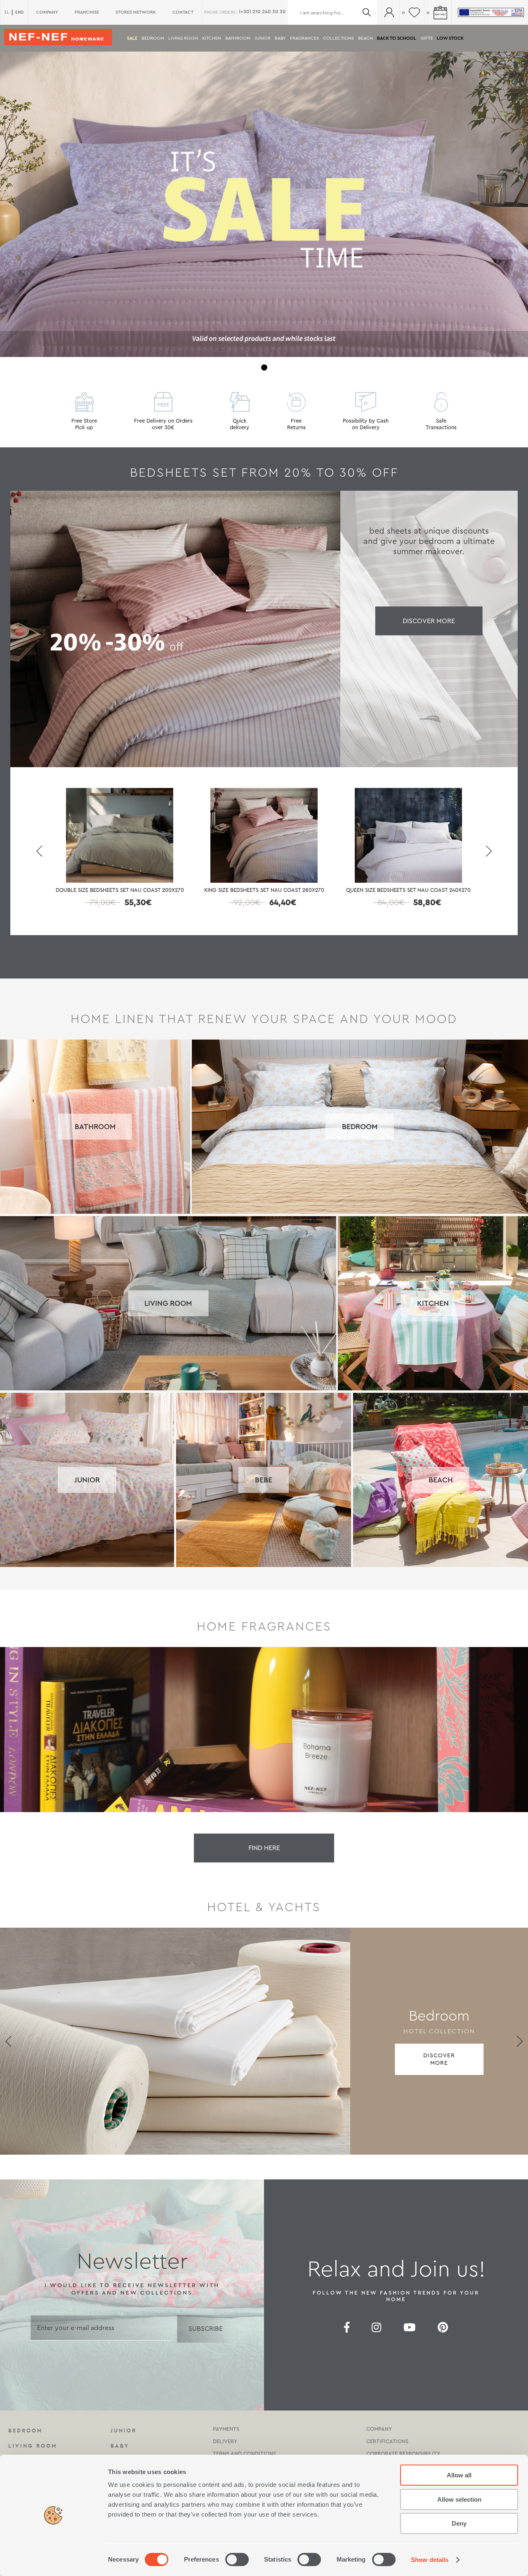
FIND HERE (264, 1848)
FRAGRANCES (304, 38)
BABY (280, 38)
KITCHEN (212, 38)
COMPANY (47, 12)
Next (489, 851)
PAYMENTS (226, 2429)
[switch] (237, 2559)
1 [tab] (264, 367)
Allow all (459, 2475)
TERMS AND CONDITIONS (244, 2454)
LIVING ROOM (183, 38)
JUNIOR (263, 38)
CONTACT (183, 12)
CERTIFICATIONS (387, 2441)
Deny (459, 2523)
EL (7, 12)
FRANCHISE (87, 12)
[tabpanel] (264, 204)
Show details (430, 2560)
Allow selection (459, 2499)
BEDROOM (153, 38)
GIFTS (427, 38)
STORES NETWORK (136, 12)
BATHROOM (238, 38)
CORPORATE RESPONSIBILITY (403, 2454)
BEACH (365, 38)
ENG (19, 12)
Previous (39, 851)
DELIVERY (225, 2441)
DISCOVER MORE (429, 621)
